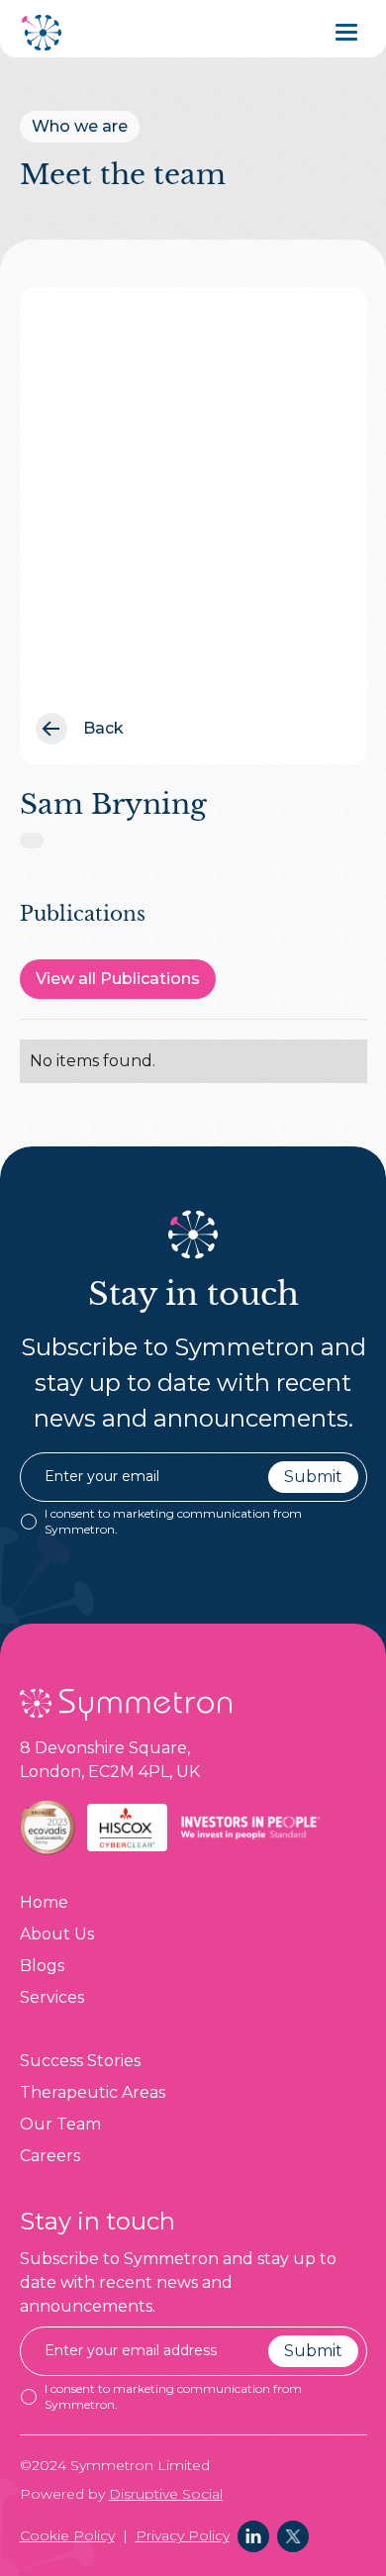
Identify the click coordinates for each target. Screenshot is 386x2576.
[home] (44, 33)
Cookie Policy (67, 2535)
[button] (351, 32)
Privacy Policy (183, 2535)
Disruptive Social (166, 2494)
